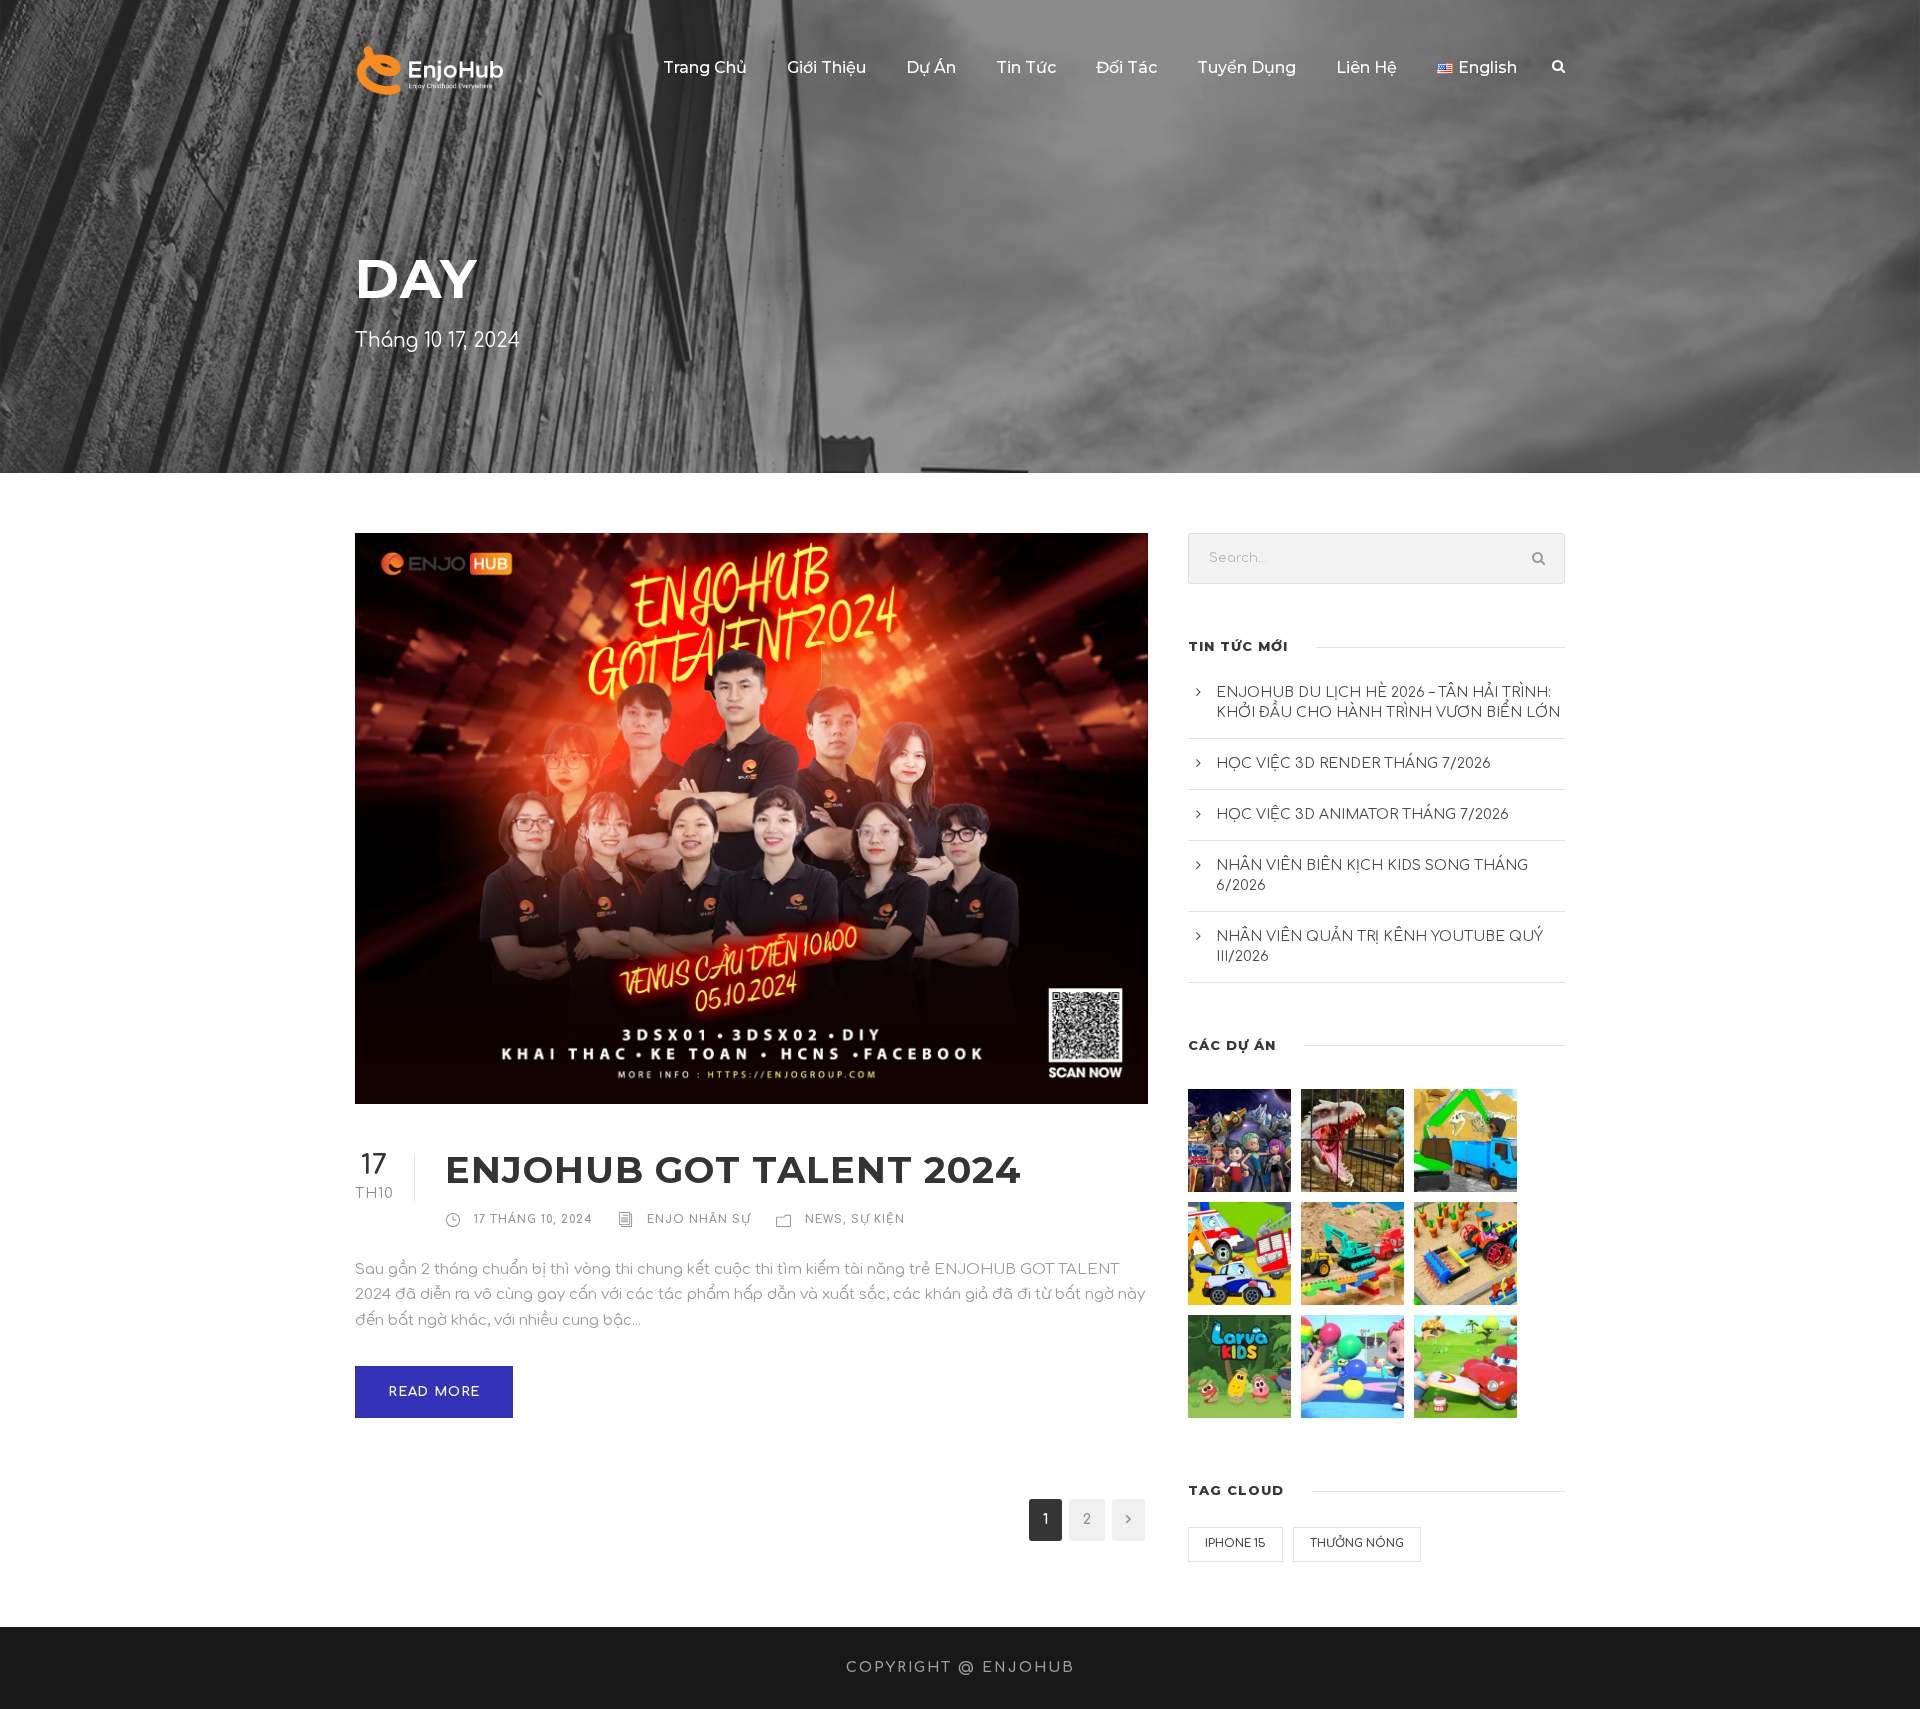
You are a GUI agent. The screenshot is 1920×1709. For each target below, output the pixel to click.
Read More (434, 1392)
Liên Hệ (1366, 67)
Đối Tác (1126, 67)
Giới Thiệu (826, 67)
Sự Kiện (878, 1219)
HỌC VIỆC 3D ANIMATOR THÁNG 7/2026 (1362, 814)
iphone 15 (1235, 1543)
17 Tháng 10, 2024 (533, 1219)
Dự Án (931, 67)
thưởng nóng (1357, 1543)
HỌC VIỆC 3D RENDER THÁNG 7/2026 (1353, 763)
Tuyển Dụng (1246, 67)
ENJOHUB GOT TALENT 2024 (733, 1169)
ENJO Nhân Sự (699, 1219)
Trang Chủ (705, 67)
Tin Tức (1026, 67)
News (824, 1219)
